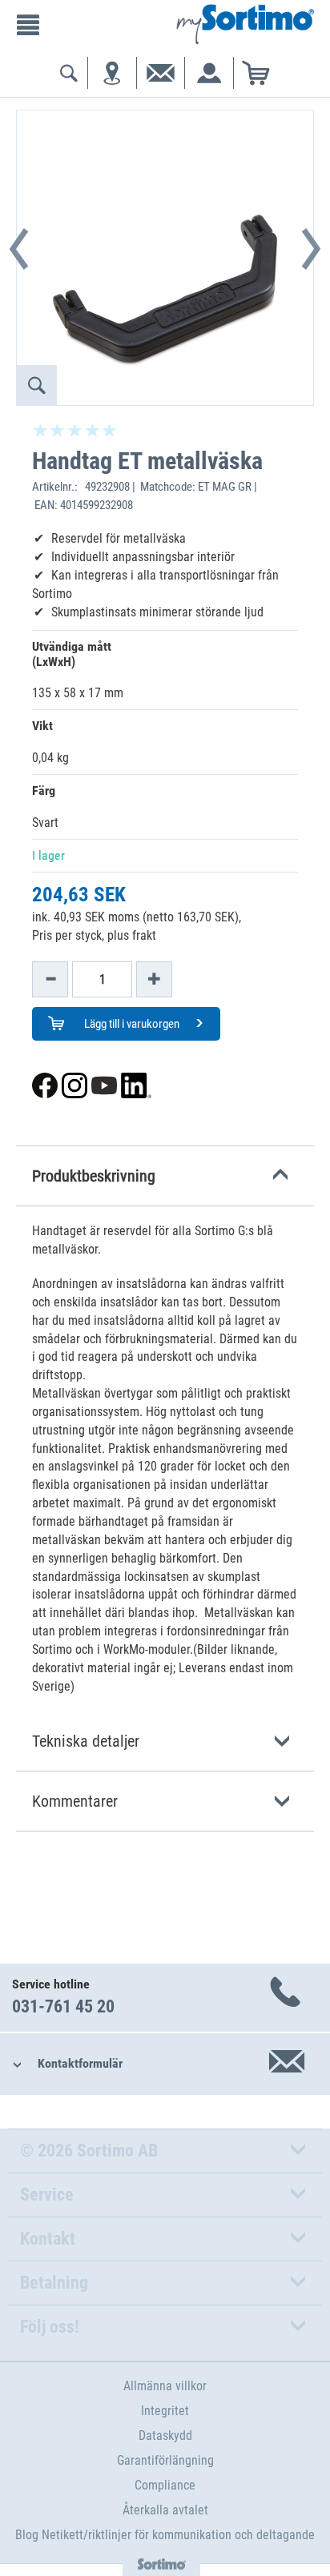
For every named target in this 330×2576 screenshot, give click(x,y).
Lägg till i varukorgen (131, 1024)
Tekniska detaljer (86, 1741)
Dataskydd (165, 2436)
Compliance (165, 2485)
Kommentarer (75, 1801)
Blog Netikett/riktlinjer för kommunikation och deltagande (165, 2535)
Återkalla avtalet (165, 2510)
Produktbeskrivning (94, 1176)
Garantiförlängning (165, 2460)
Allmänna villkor (165, 2386)
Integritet (165, 2411)
